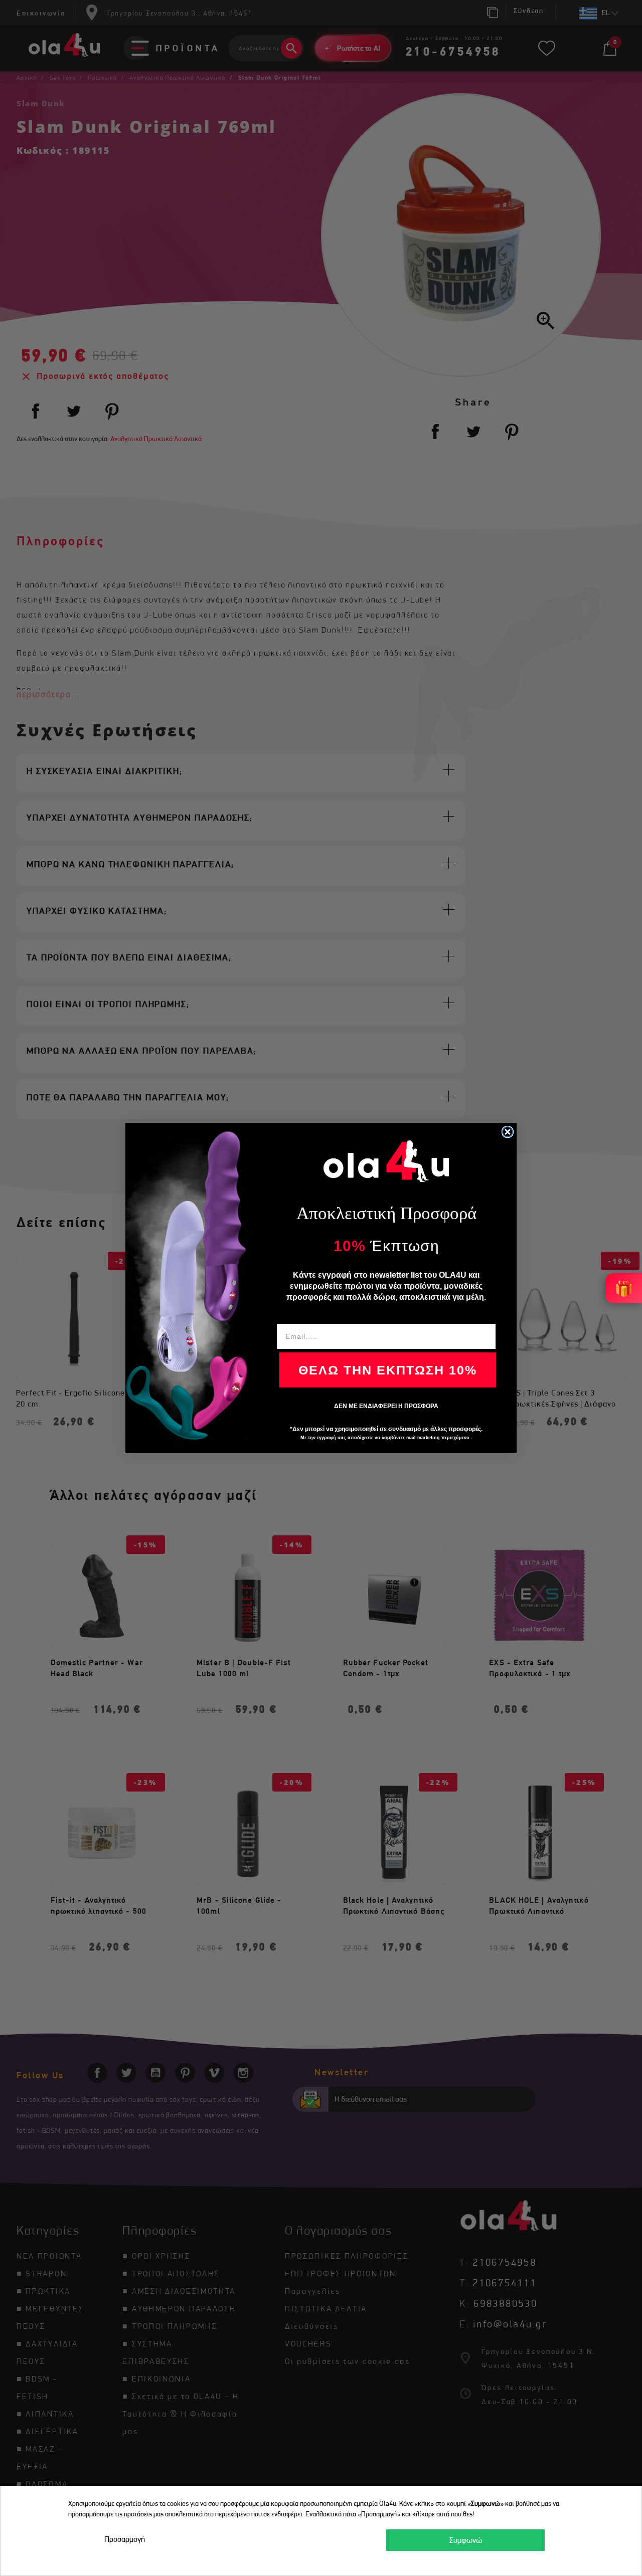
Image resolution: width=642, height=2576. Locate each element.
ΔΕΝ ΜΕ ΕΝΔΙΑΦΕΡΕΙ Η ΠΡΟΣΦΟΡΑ (386, 1406)
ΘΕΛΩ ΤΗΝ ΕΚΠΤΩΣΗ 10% (388, 1370)
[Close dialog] (508, 1132)
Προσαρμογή (125, 2539)
